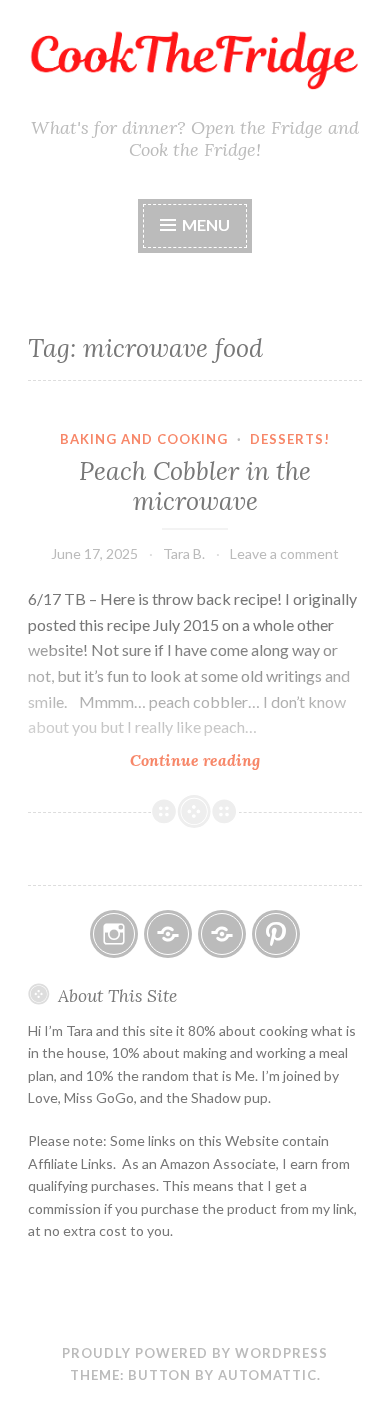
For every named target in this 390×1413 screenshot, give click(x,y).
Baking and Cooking (144, 439)
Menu (206, 224)
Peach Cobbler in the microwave (195, 486)
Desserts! (290, 439)
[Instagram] (114, 934)
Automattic (267, 1375)
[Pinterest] (276, 934)
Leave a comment (284, 553)
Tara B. (184, 553)
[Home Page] (222, 934)
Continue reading (234, 760)
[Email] (168, 934)
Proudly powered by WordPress (195, 1353)
